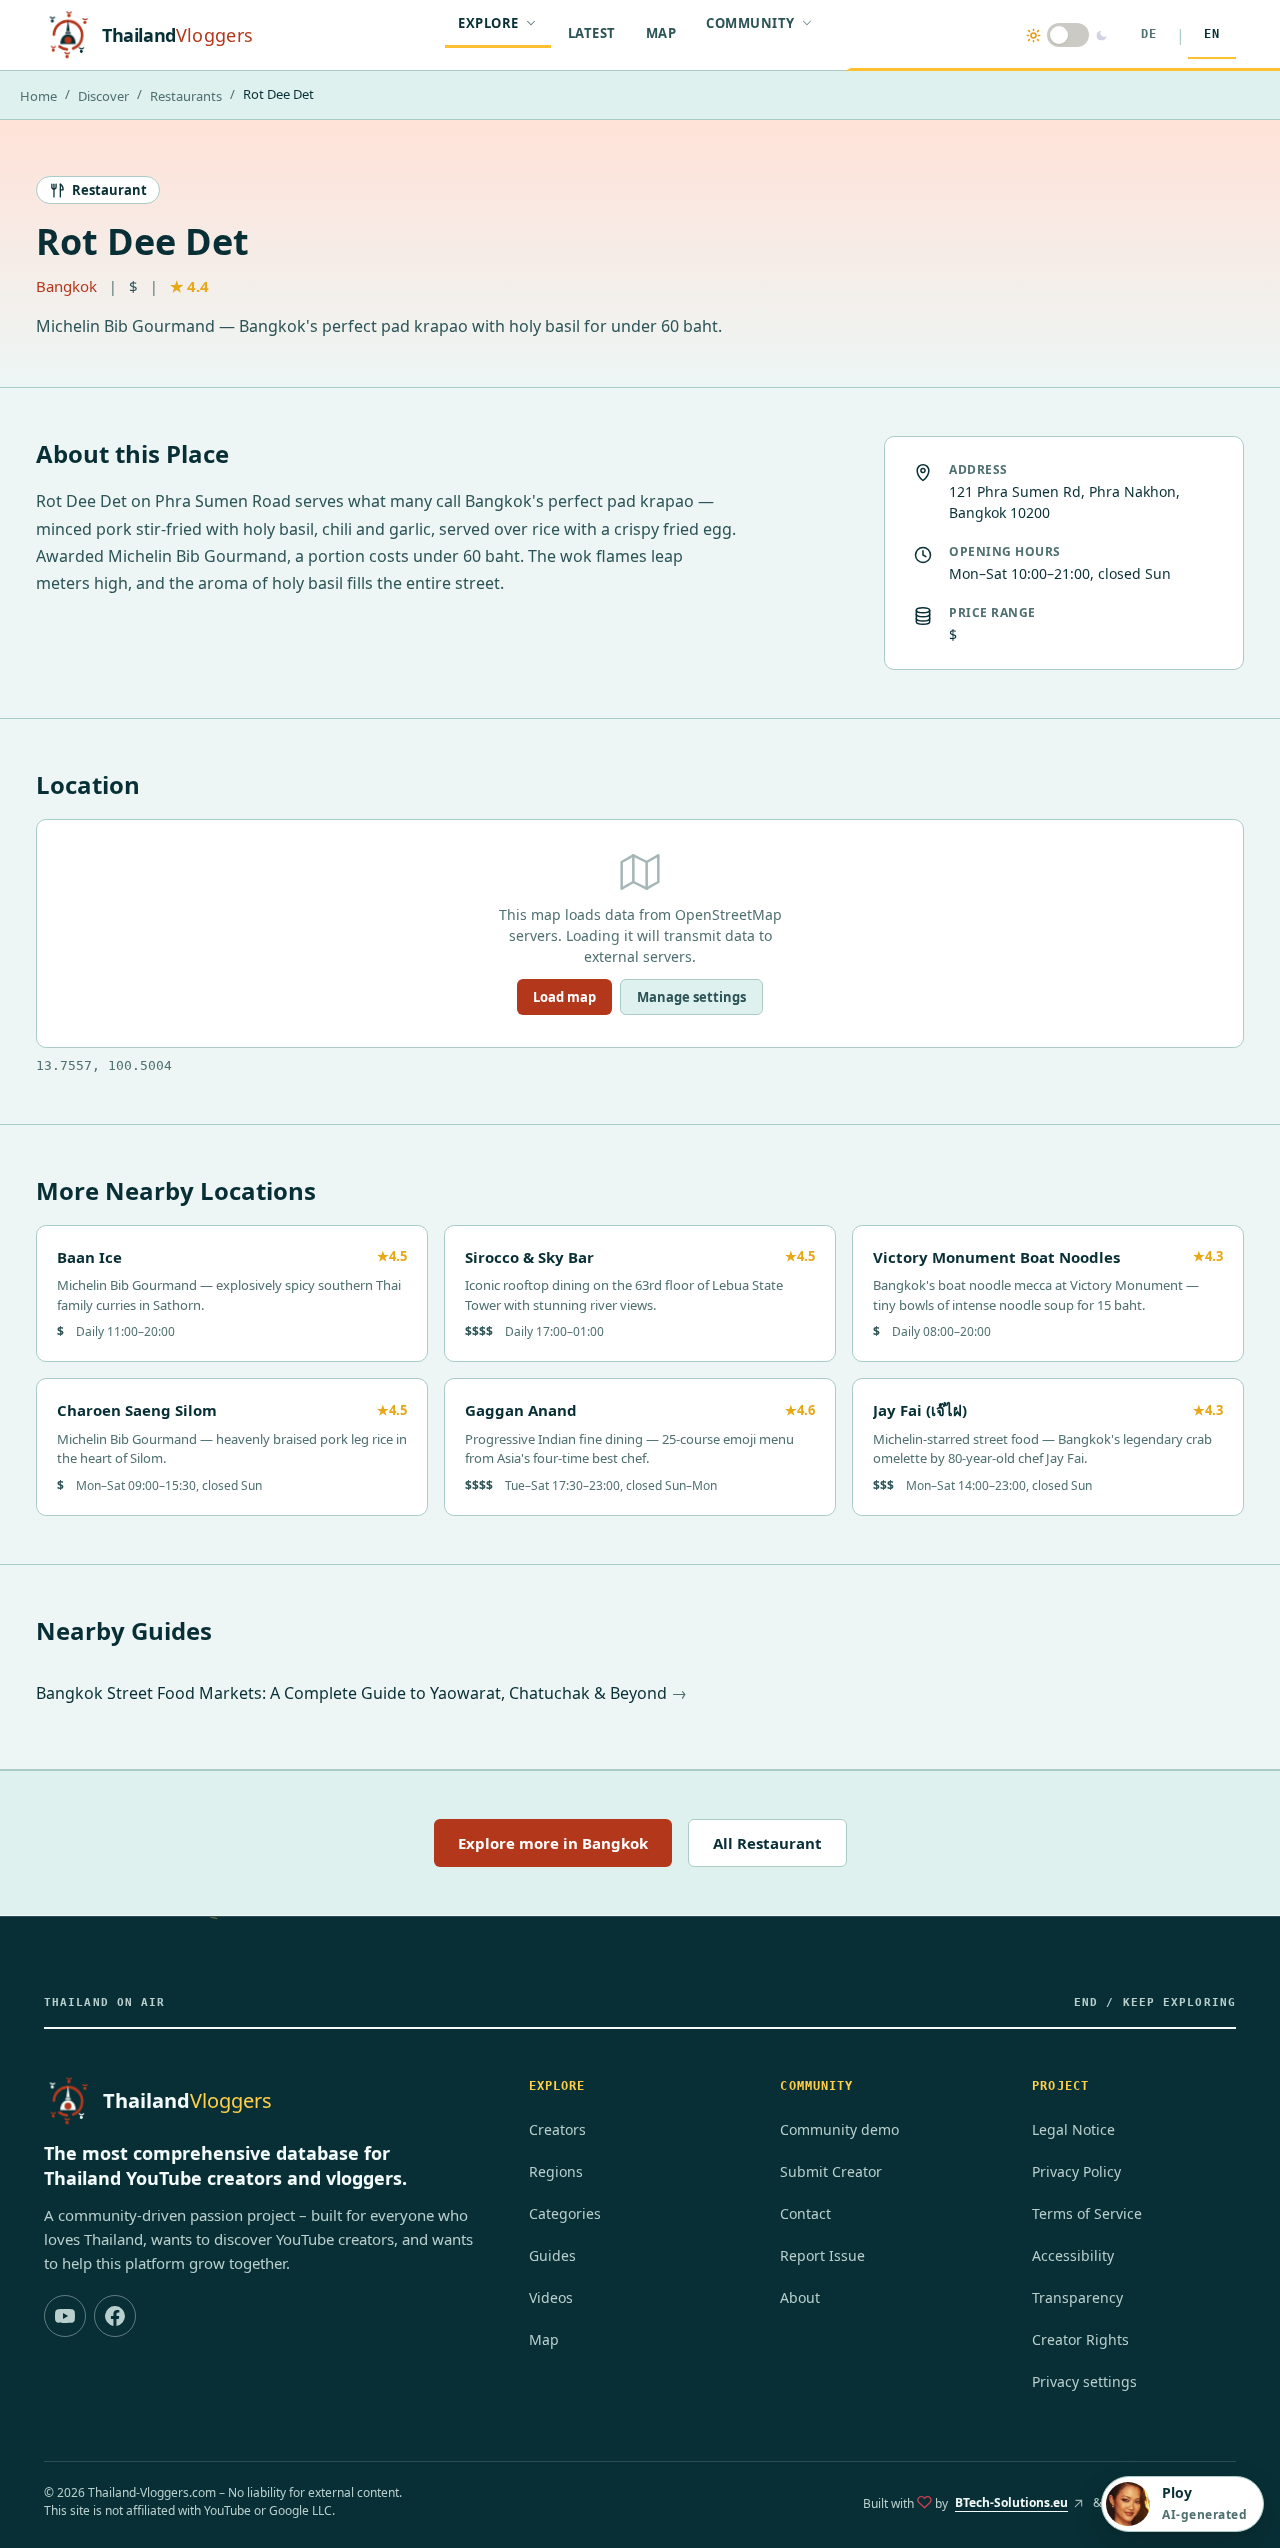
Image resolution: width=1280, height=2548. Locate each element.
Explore (488, 23)
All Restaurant (767, 1843)
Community (750, 23)
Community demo (839, 2129)
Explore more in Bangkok (553, 1843)
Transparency (1077, 2297)
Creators (557, 2129)
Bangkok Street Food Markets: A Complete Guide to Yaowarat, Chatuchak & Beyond (353, 1693)
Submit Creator (831, 2171)
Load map (564, 997)
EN (1212, 34)
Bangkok (66, 286)
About (800, 2297)
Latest (592, 33)
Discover (103, 96)
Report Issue (822, 2255)
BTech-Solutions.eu (1014, 2507)
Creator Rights (1080, 2339)
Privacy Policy (1076, 2171)
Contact (805, 2213)
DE (1149, 34)
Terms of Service (1087, 2213)
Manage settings (691, 997)
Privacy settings (1084, 2381)
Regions (556, 2171)
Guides (552, 2255)
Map (661, 33)
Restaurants (186, 96)
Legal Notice (1073, 2129)
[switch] (1067, 35)
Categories (565, 2213)
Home (38, 96)
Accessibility (1073, 2255)
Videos (551, 2297)
